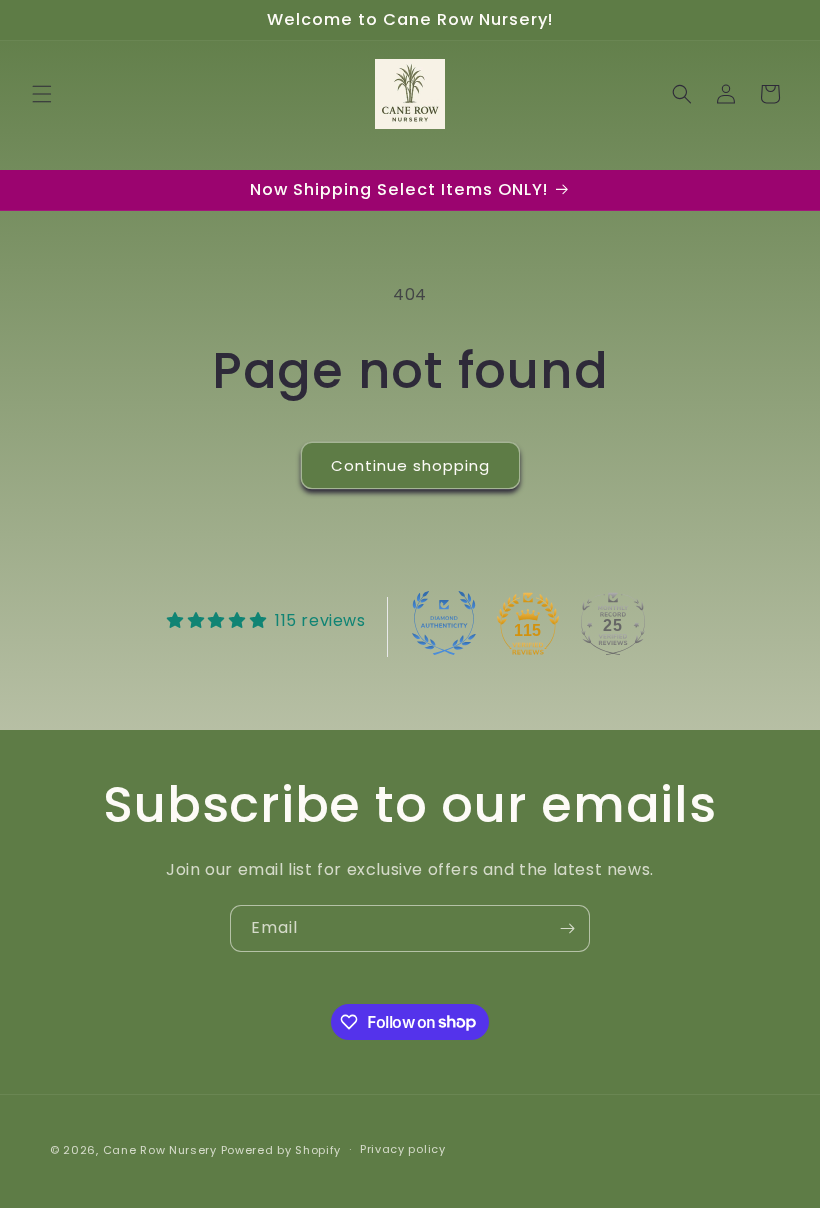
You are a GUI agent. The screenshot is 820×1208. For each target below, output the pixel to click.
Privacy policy (403, 1149)
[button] (42, 94)
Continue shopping (410, 465)
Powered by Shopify (281, 1150)
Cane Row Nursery (160, 1150)
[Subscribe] (567, 928)
